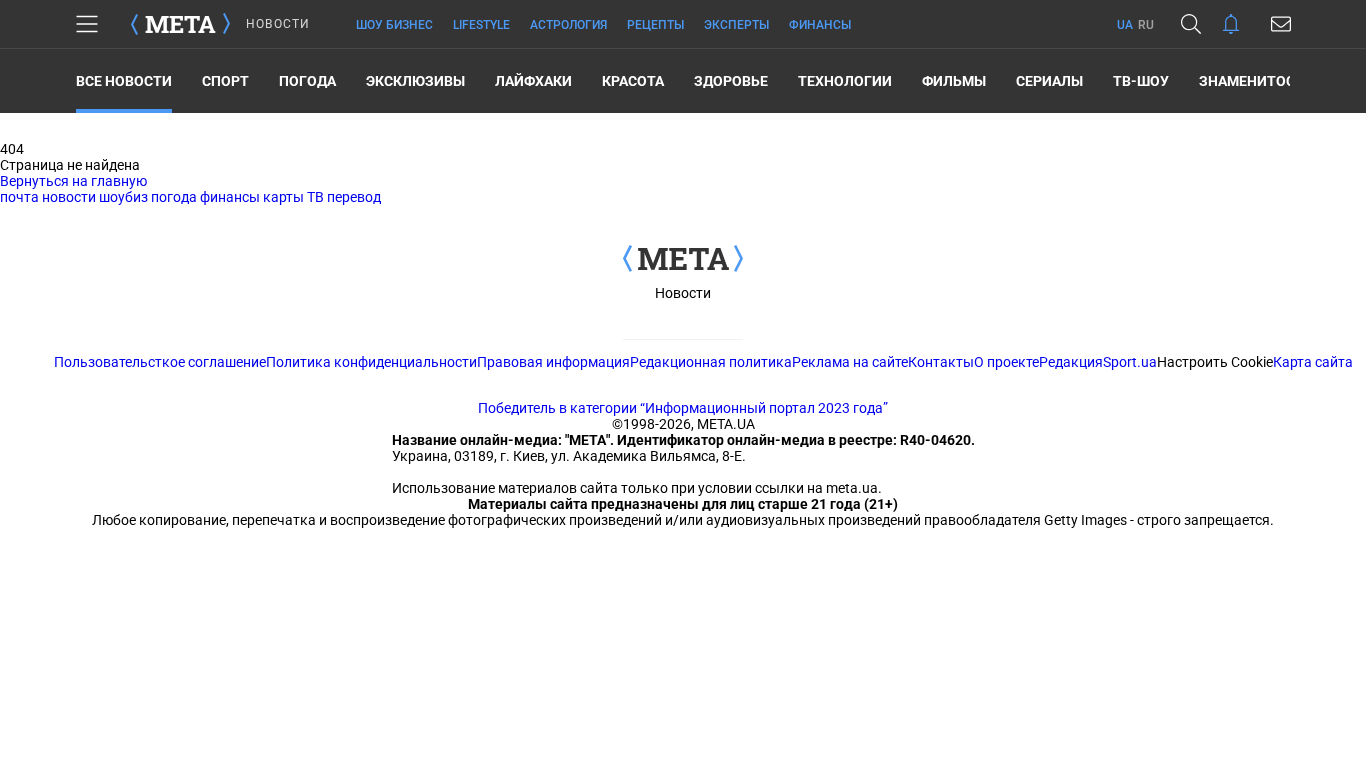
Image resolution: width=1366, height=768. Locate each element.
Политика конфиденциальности (371, 362)
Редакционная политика (711, 362)
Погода (307, 81)
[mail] (1281, 24)
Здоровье (731, 81)
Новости (683, 293)
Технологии (845, 81)
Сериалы (1049, 81)
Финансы (820, 25)
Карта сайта (1313, 362)
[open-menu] (87, 24)
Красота (633, 81)
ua (1125, 25)
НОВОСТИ (278, 24)
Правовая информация (553, 362)
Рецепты (655, 25)
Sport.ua (1130, 362)
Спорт (225, 81)
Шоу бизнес (394, 25)
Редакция (1071, 362)
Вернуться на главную (73, 181)
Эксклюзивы (415, 81)
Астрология (568, 25)
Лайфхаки (533, 81)
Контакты (941, 362)
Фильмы (954, 81)
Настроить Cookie (1215, 362)
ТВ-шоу (1141, 81)
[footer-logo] (683, 260)
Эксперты (736, 25)
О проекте (1006, 362)
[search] (1191, 24)
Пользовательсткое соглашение (160, 362)
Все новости (124, 81)
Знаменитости (1256, 81)
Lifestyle (481, 25)
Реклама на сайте (850, 362)
